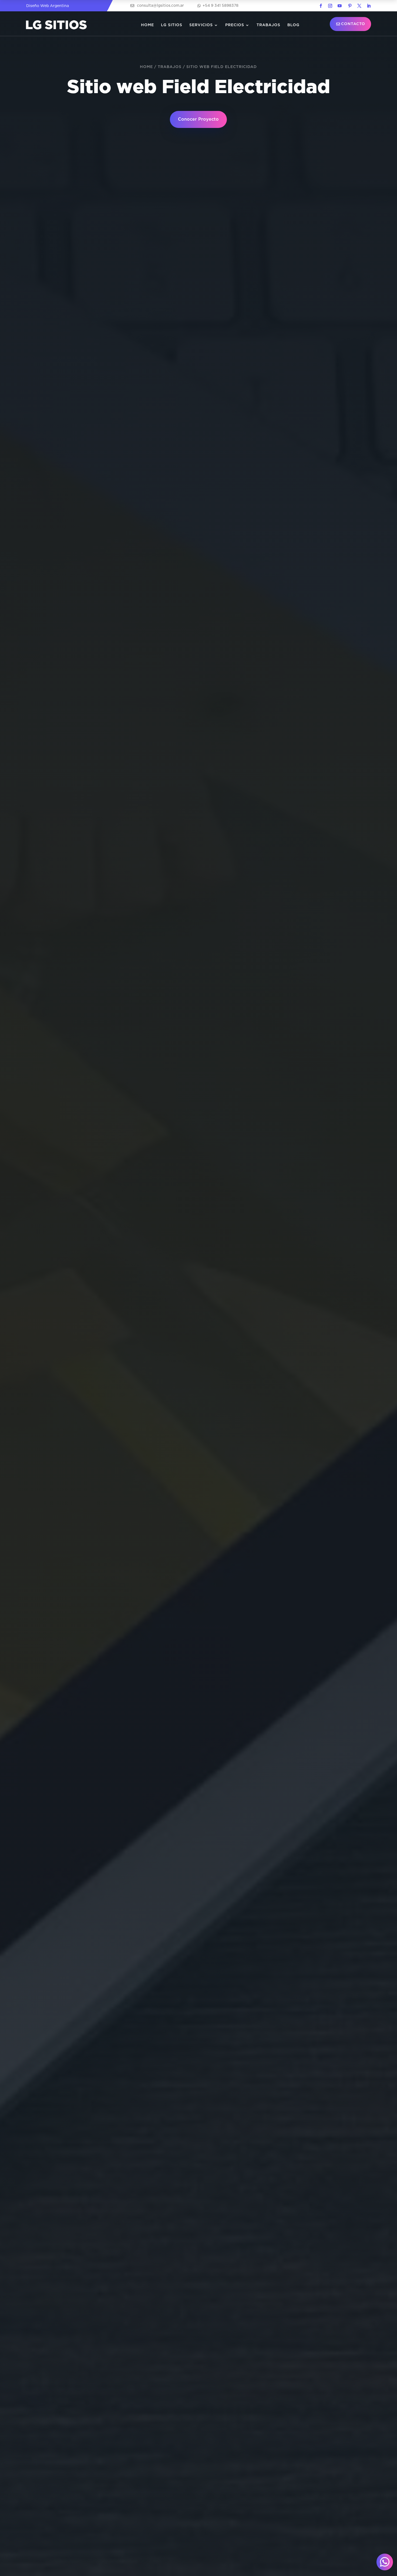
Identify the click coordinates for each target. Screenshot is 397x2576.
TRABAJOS (268, 25)
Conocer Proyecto (198, 119)
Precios (235, 25)
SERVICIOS (201, 25)
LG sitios (172, 25)
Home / (149, 67)
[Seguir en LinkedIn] (369, 6)
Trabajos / (172, 67)
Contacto (353, 24)
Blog (293, 25)
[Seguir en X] (359, 6)
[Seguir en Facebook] (321, 6)
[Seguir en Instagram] (330, 6)
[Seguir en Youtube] (339, 6)
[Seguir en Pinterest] (350, 6)
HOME (147, 25)
